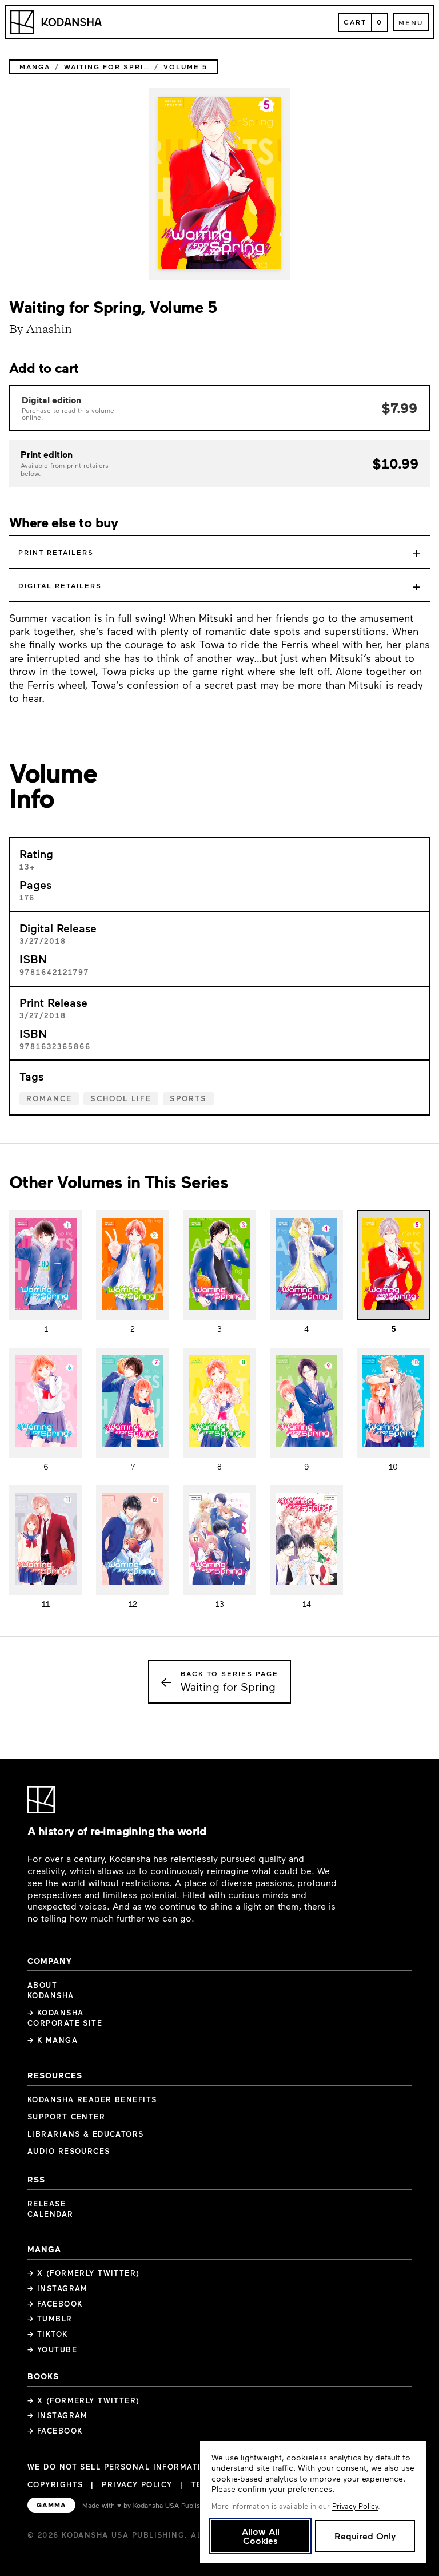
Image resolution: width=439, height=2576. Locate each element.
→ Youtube (52, 2349)
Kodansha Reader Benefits (92, 2099)
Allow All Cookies (261, 2536)
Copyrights (55, 2484)
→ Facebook (55, 2304)
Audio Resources (69, 2151)
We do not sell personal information (121, 2467)
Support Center (66, 2117)
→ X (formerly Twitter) (84, 2273)
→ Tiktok (48, 2334)
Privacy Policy (137, 2484)
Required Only (365, 2536)
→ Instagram (58, 2288)
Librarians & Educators (86, 2134)
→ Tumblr (50, 2319)
